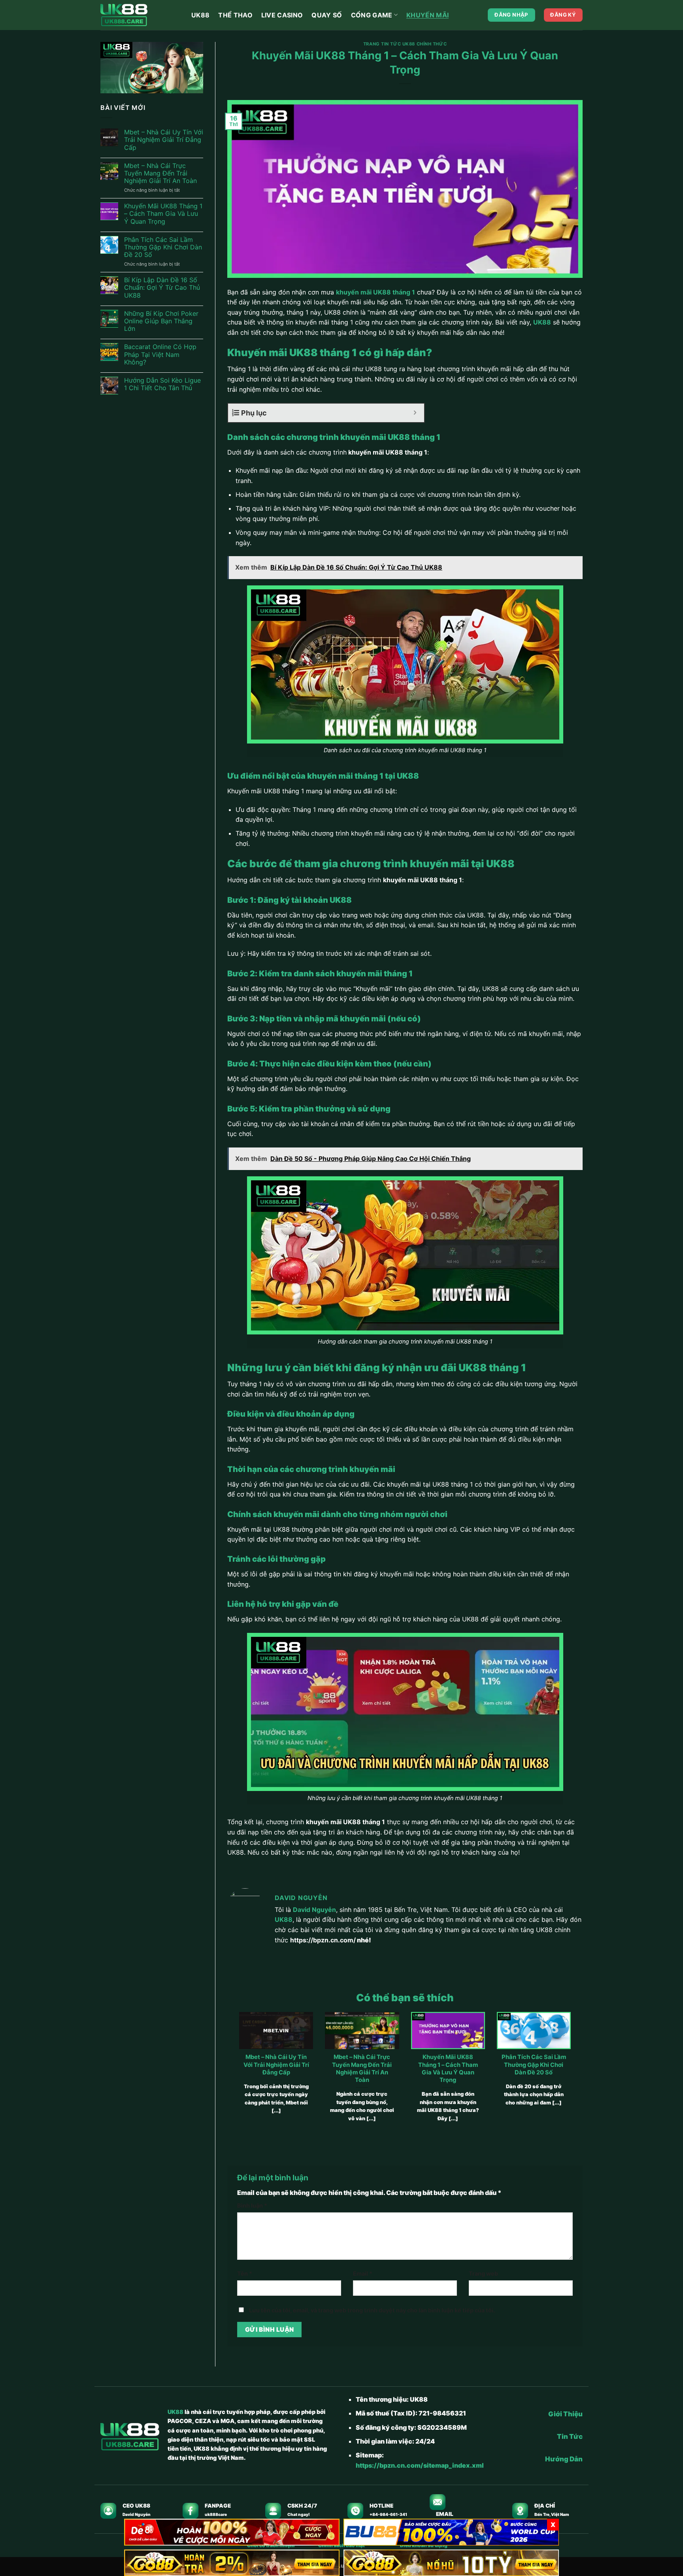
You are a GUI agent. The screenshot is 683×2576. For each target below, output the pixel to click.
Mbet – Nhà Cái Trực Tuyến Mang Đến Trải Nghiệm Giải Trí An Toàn (160, 173)
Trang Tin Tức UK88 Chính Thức (405, 44)
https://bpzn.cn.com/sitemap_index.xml (420, 2465)
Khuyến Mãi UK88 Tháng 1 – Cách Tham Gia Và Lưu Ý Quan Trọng (163, 214)
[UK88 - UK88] (140, 15)
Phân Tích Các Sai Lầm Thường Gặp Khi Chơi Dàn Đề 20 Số (163, 247)
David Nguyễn (314, 1910)
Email (363, 2273)
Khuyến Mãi (427, 15)
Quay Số (327, 15)
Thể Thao (235, 15)
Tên (245, 2273)
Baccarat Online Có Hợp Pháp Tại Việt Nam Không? (160, 354)
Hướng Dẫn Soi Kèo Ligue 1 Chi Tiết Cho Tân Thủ (162, 384)
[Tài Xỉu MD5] (232, 2532)
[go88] (232, 2563)
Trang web (483, 2273)
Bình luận (252, 2205)
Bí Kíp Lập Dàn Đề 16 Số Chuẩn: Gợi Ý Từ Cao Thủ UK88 (162, 288)
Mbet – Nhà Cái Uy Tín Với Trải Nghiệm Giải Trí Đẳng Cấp (164, 140)
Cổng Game (372, 15)
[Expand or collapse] (415, 413)
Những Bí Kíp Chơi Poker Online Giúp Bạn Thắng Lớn (161, 321)
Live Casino (282, 15)
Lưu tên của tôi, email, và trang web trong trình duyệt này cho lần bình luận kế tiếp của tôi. (372, 2310)
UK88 (200, 15)
